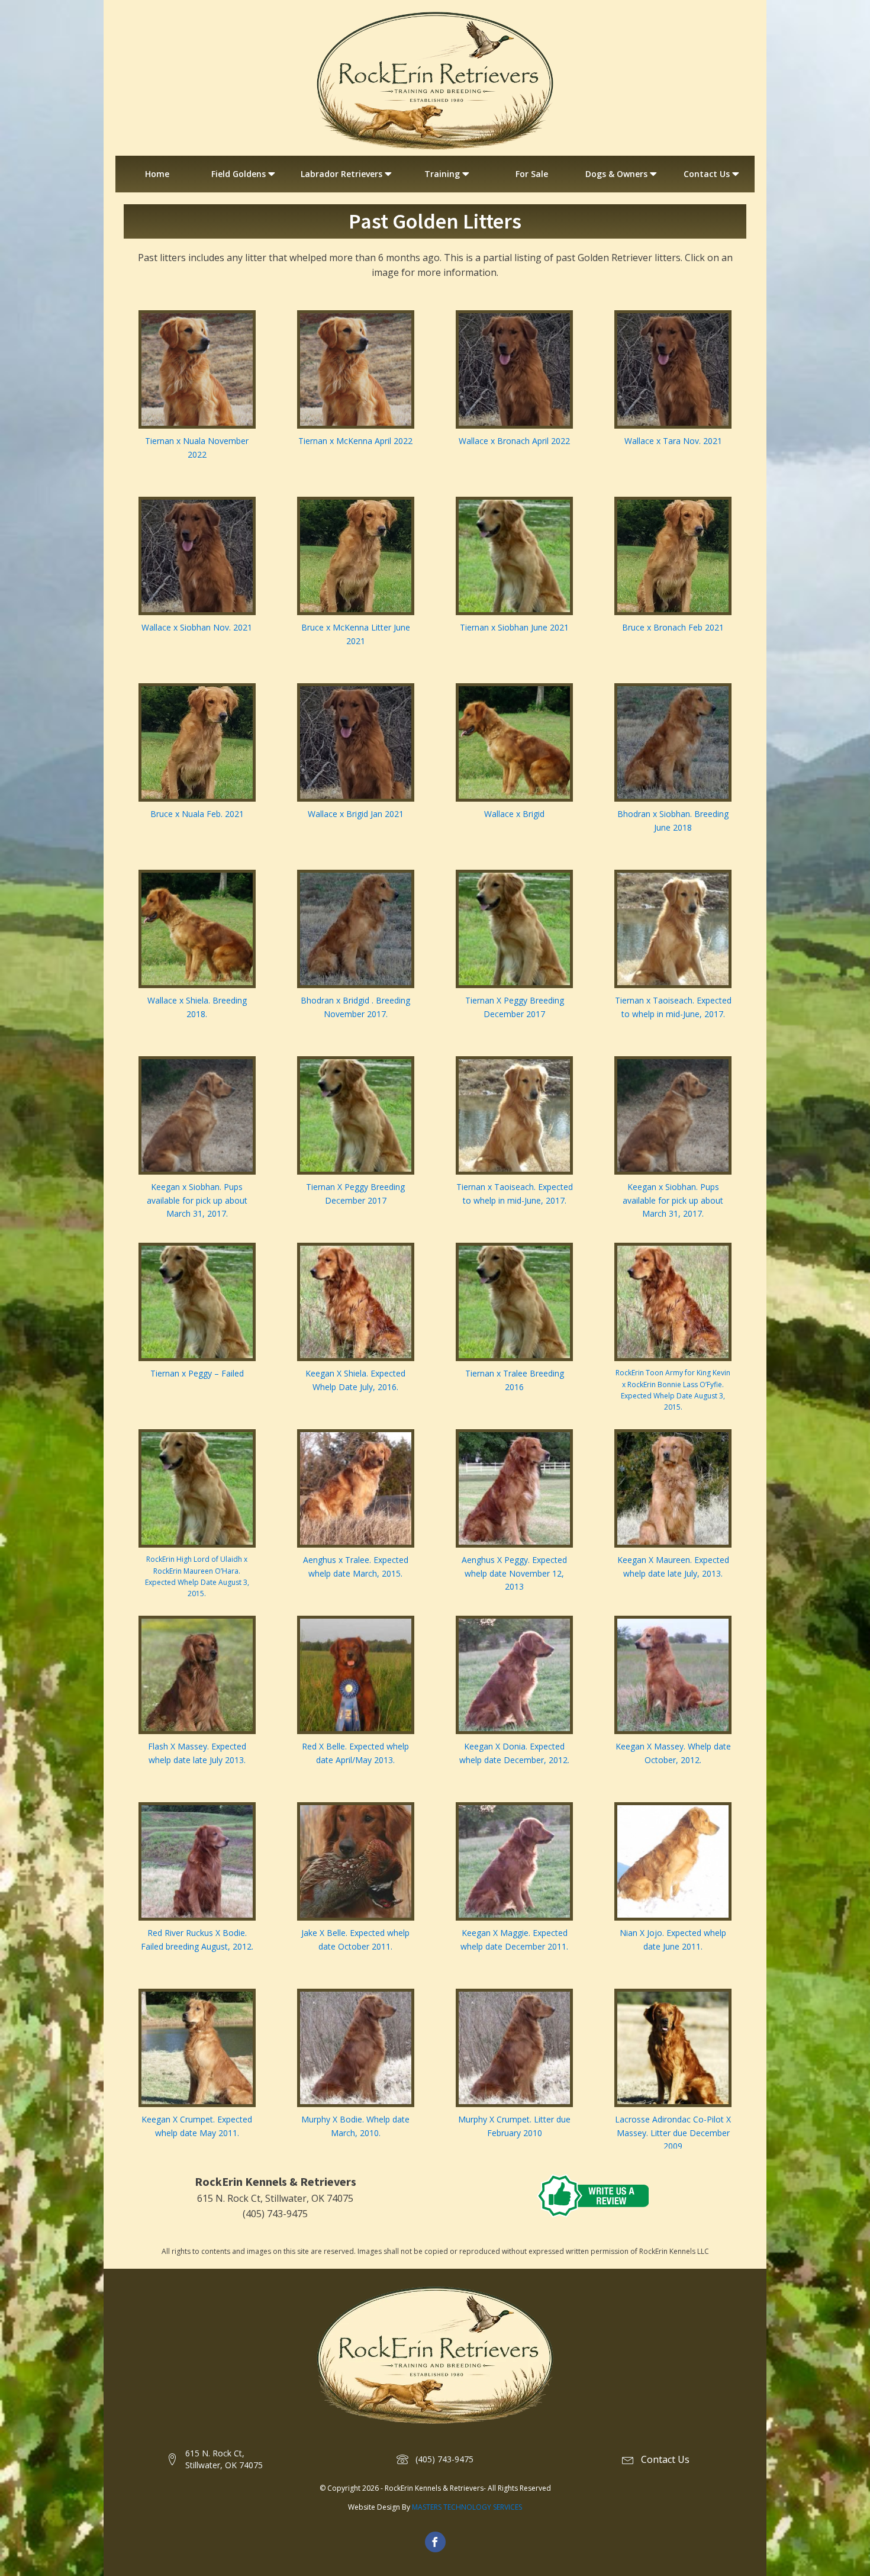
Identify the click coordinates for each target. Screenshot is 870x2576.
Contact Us (707, 174)
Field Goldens (239, 174)
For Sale (532, 174)
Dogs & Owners (616, 174)
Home (157, 174)
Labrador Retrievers (341, 174)
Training (442, 174)
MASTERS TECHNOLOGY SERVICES (467, 2507)
